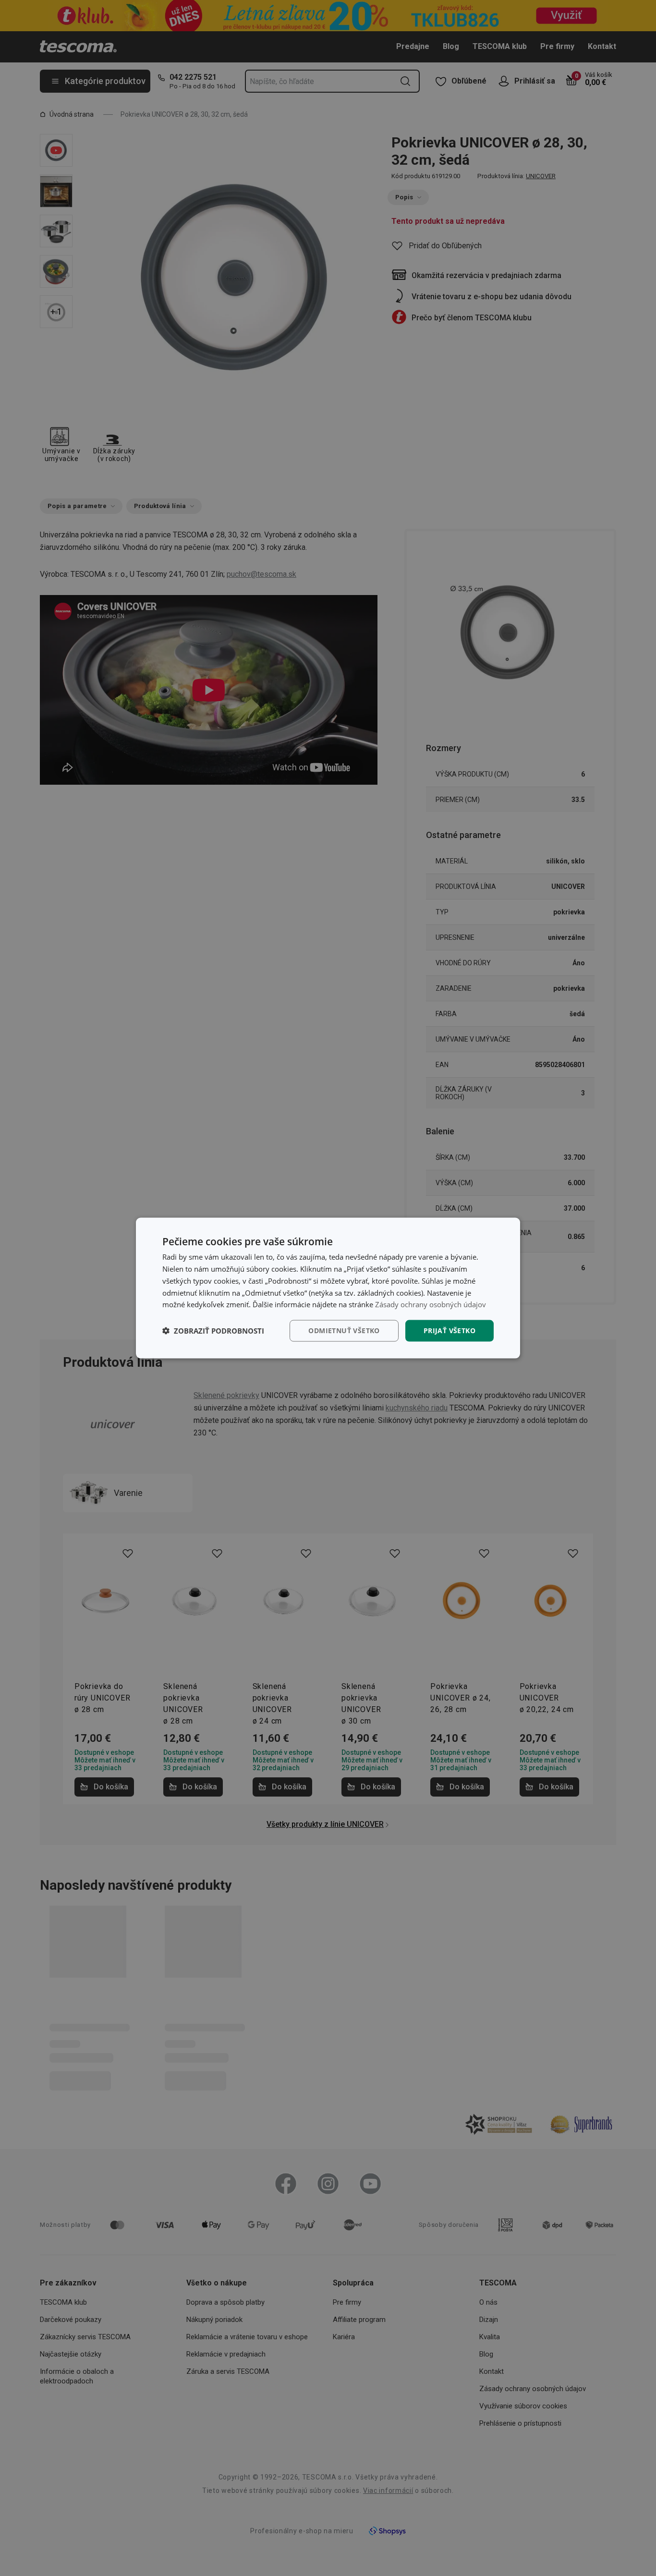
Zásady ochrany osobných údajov (431, 1304)
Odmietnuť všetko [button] (344, 1331)
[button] (213, 1331)
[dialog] (328, 1288)
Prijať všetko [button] (449, 1331)
